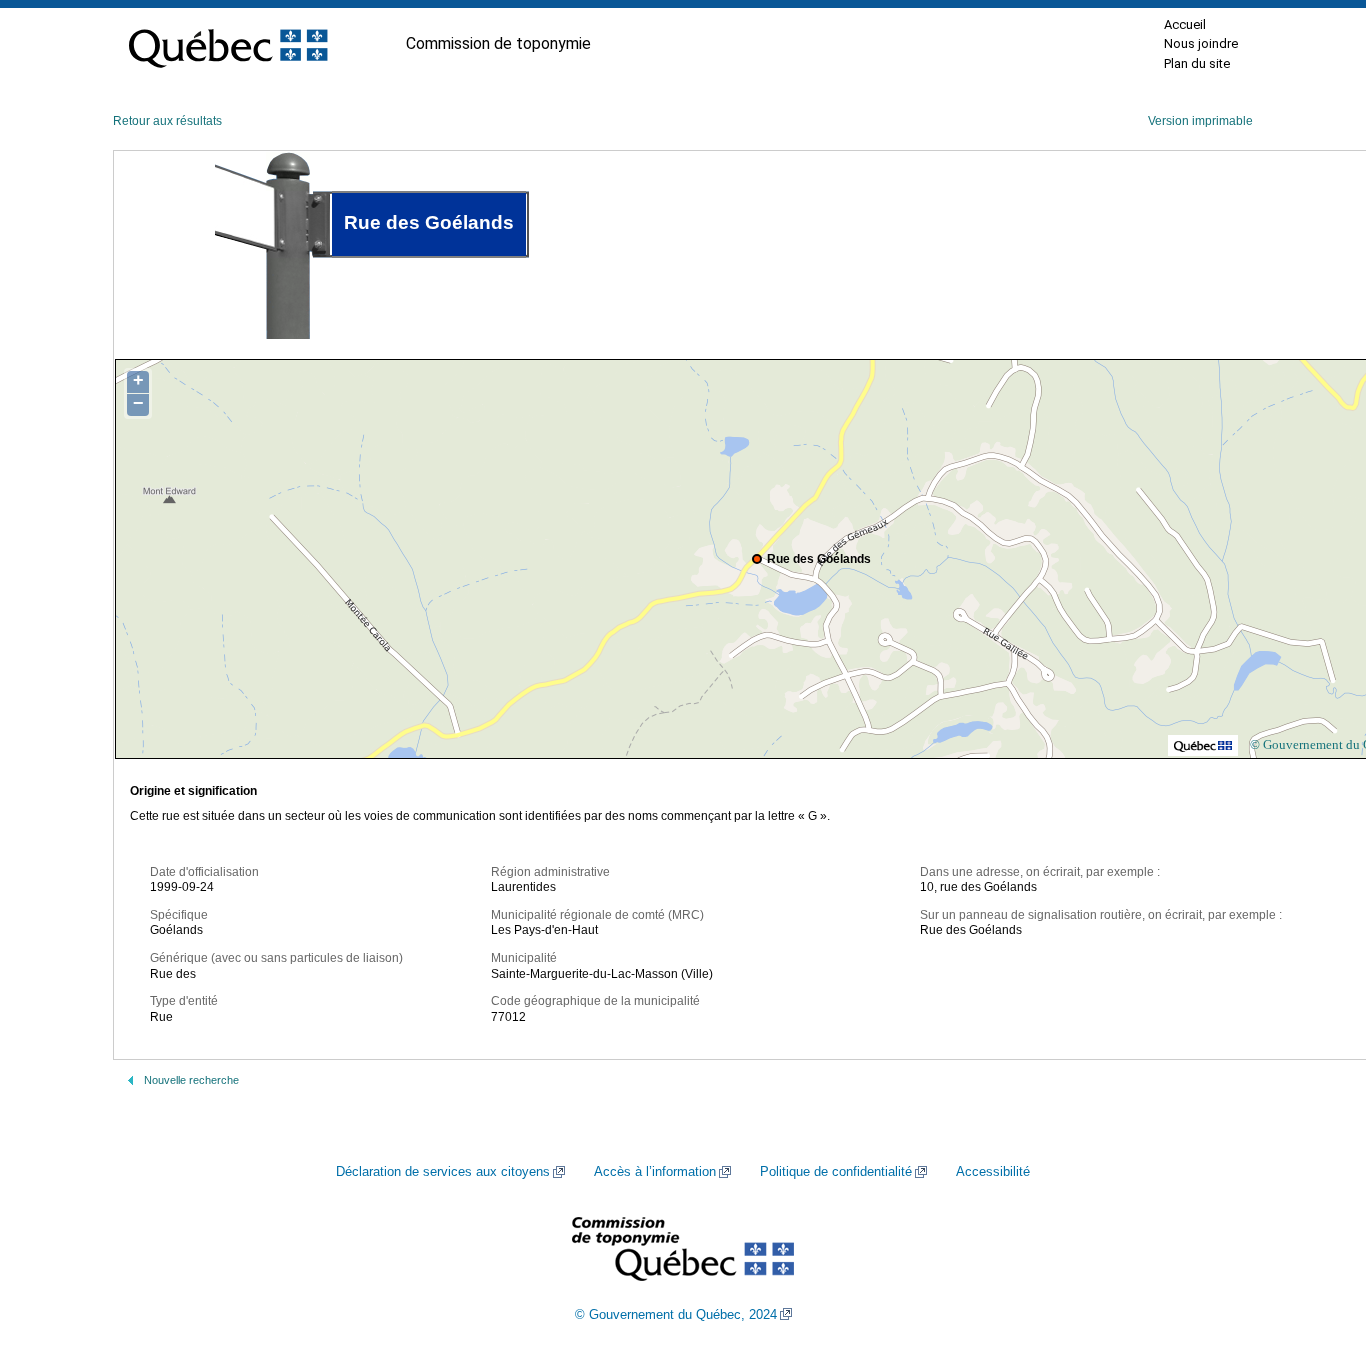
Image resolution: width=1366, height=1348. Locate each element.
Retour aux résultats (167, 121)
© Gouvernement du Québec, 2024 (676, 1315)
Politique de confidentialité (836, 1172)
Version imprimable (1200, 121)
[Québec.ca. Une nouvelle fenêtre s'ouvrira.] (228, 44)
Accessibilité (993, 1172)
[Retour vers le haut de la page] (1316, 1238)
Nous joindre (1201, 43)
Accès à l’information (655, 1172)
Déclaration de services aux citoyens (443, 1172)
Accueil (1185, 24)
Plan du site (1197, 63)
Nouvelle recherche (191, 1080)
